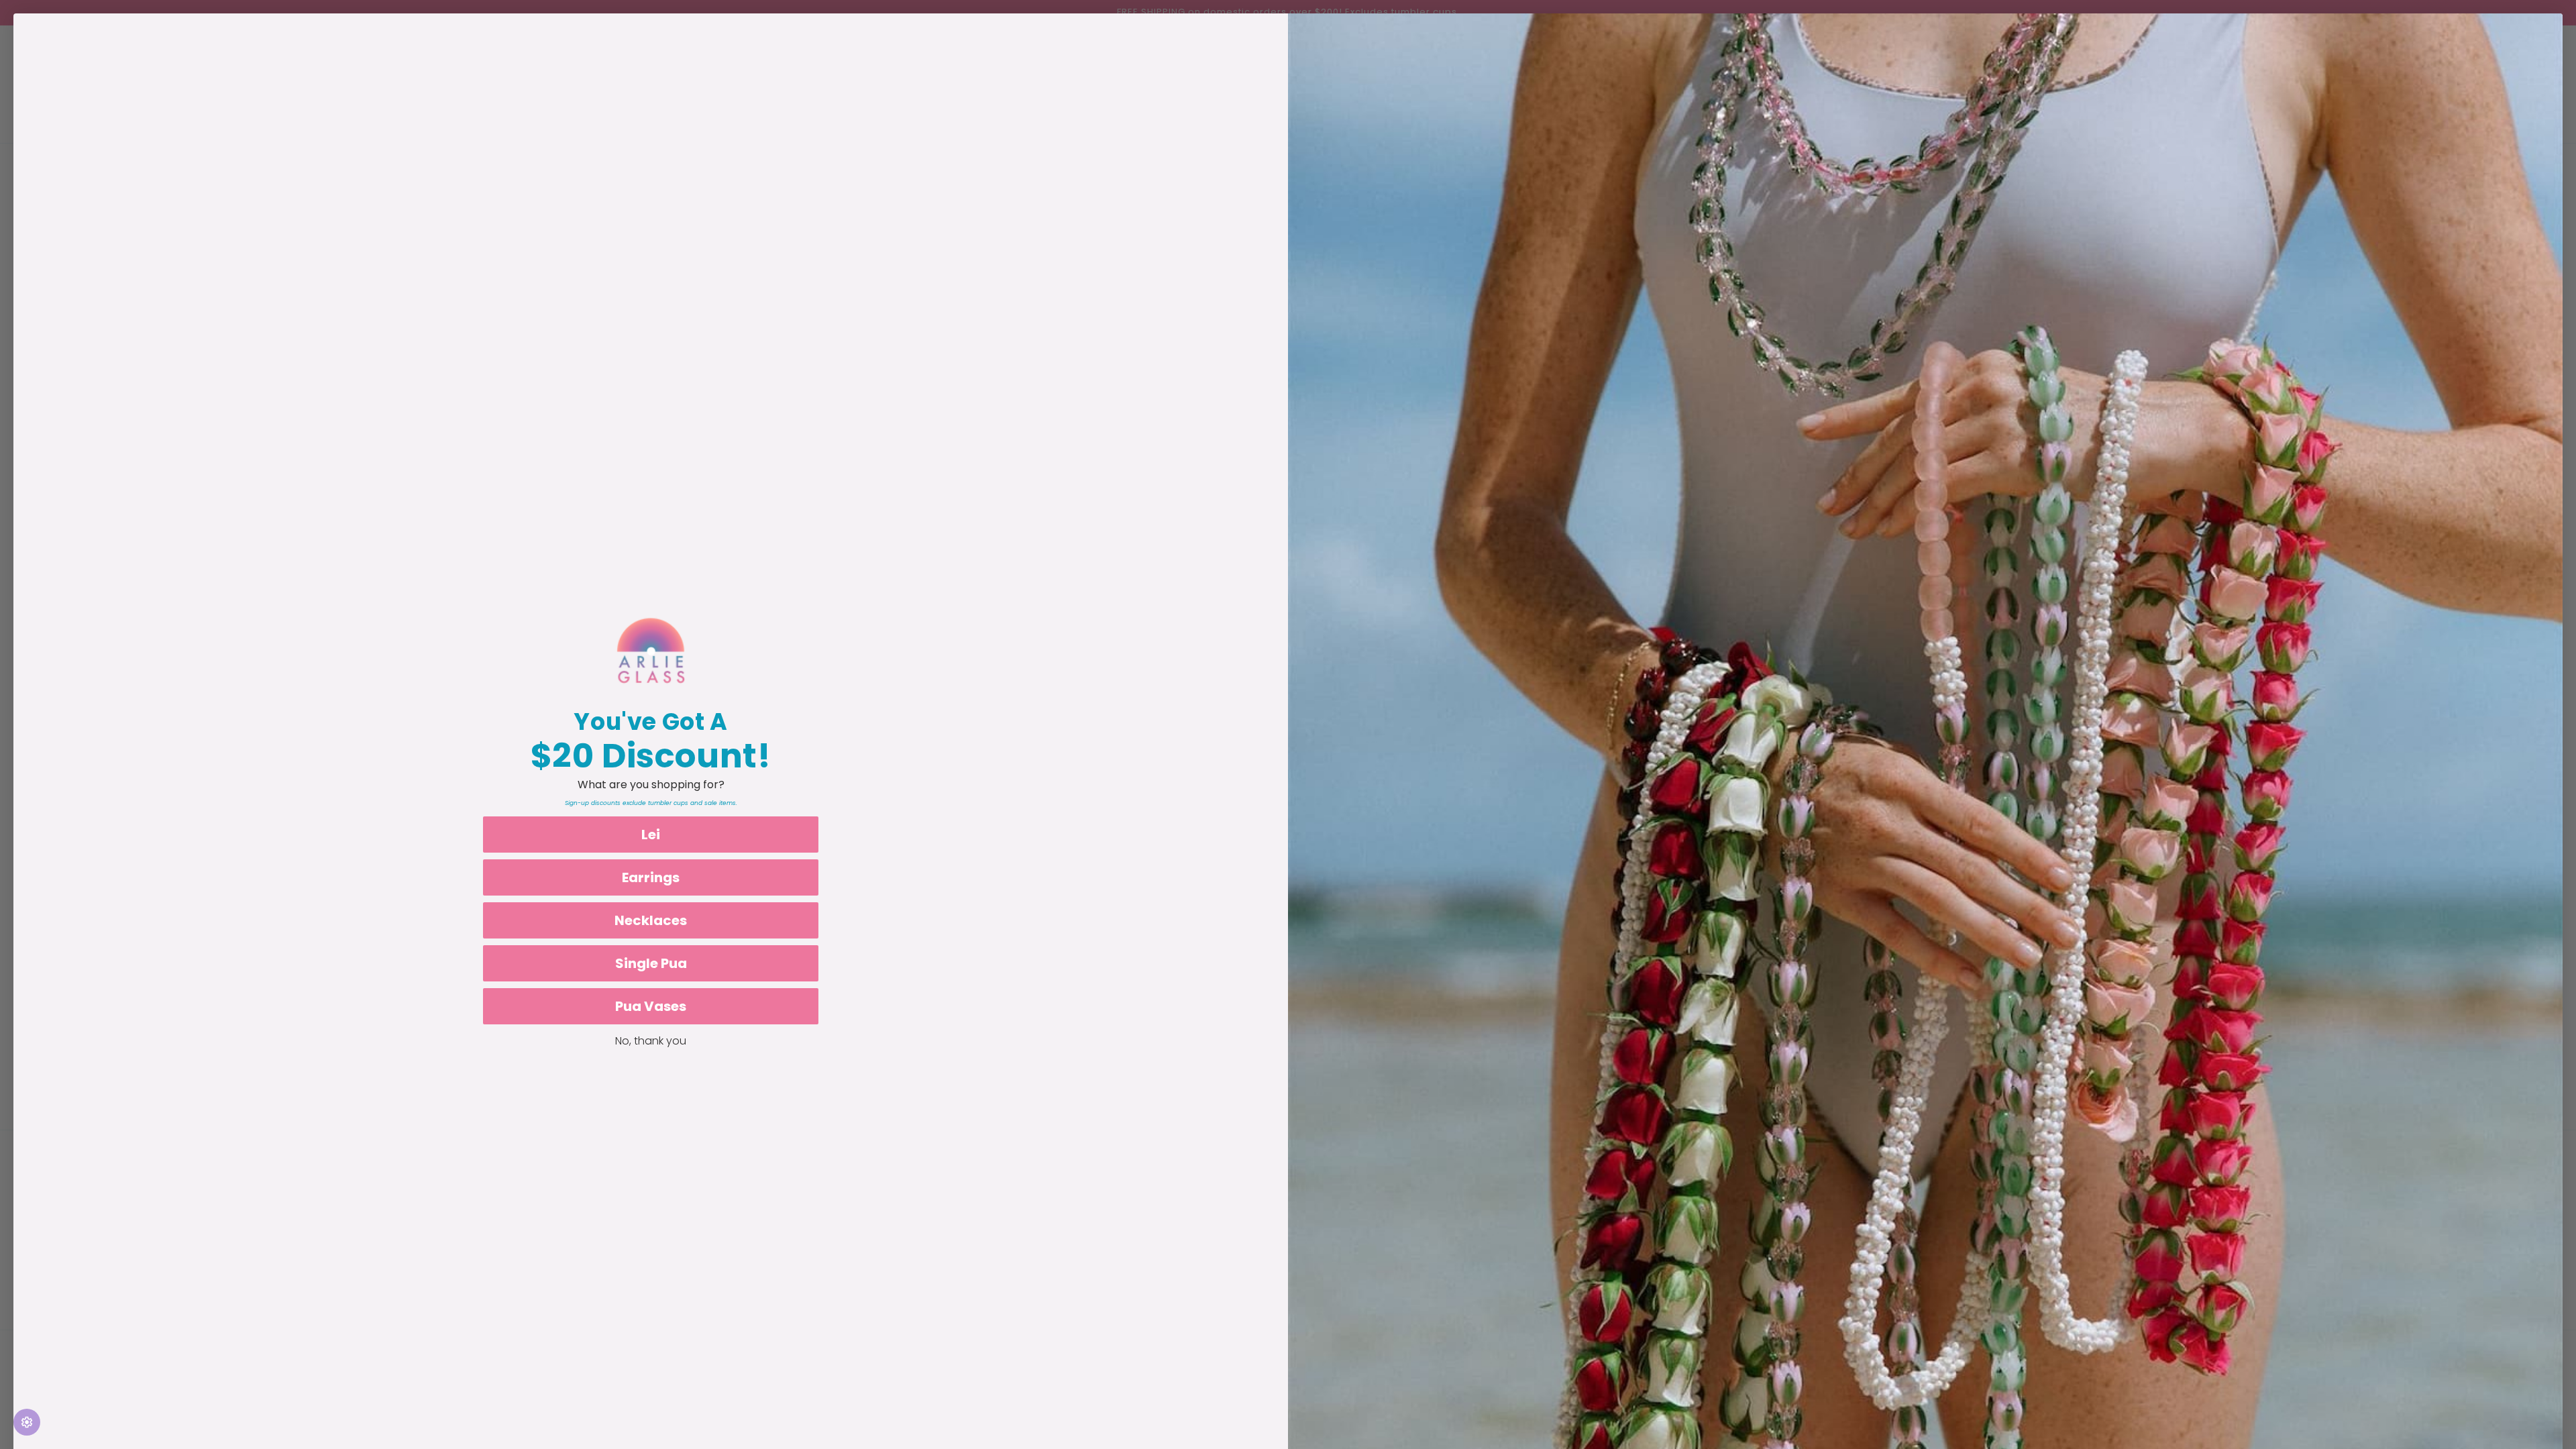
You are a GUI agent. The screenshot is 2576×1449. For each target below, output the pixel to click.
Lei (651, 835)
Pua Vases (651, 1006)
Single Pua (651, 963)
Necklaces (651, 920)
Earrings (651, 877)
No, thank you (651, 1041)
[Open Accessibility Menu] (27, 1422)
